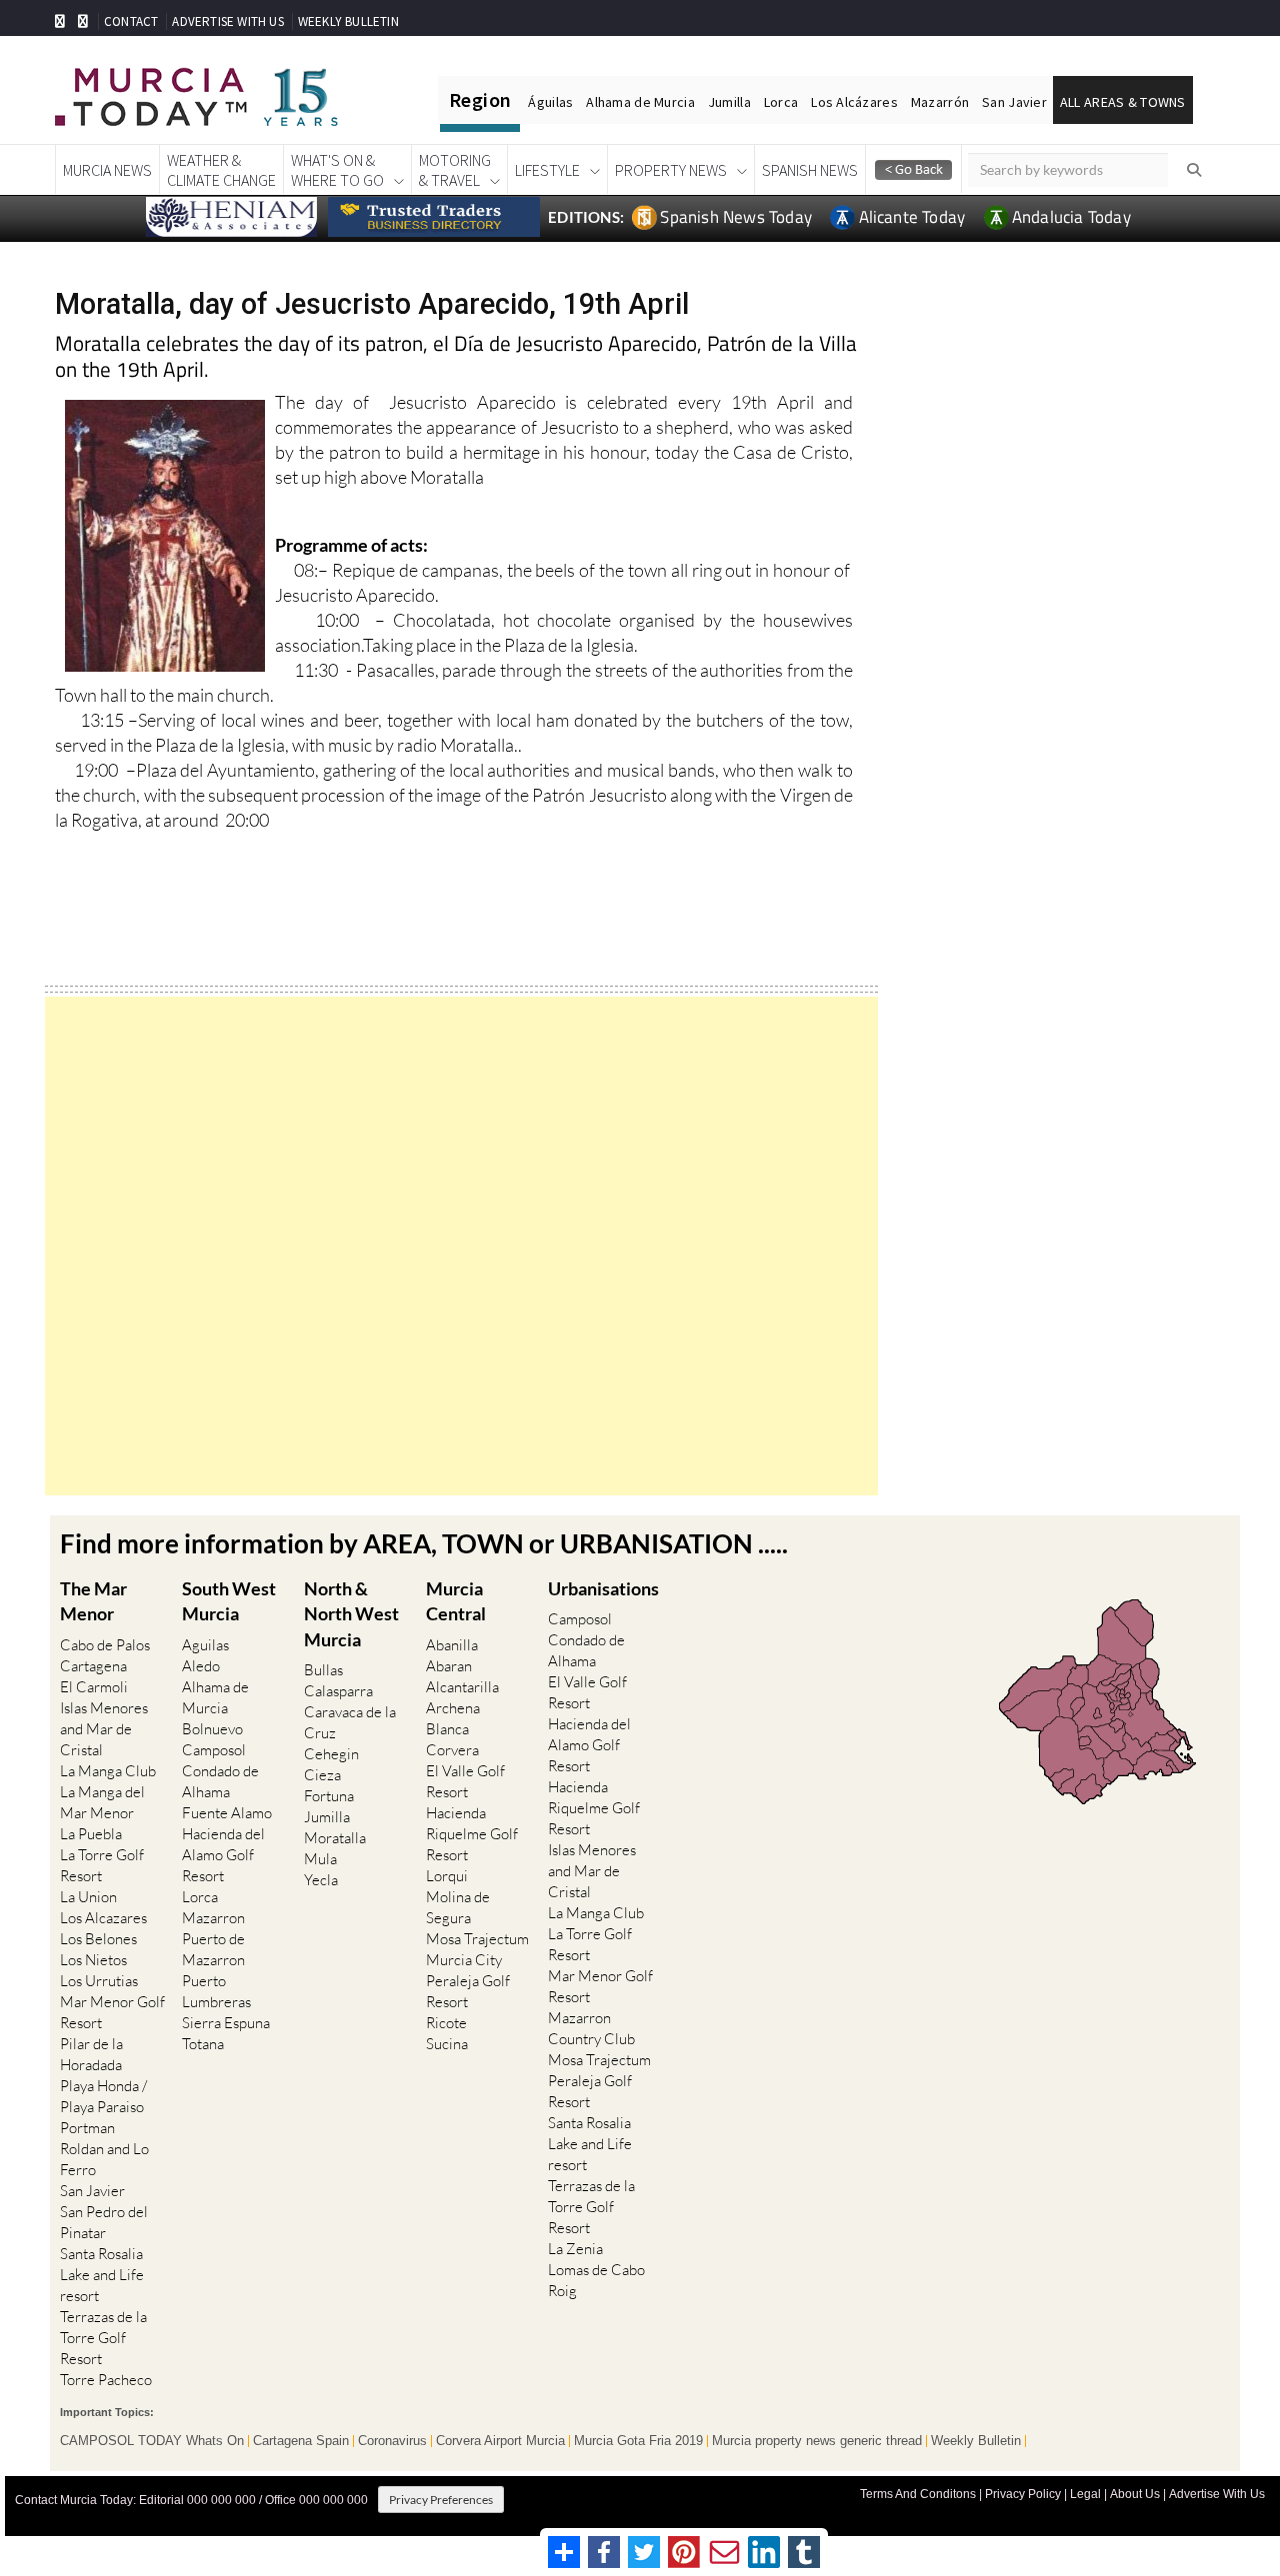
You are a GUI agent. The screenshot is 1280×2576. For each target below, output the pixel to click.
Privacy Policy (1023, 2494)
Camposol (214, 1750)
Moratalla (335, 1838)
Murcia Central (456, 1601)
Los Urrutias (99, 1981)
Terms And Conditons (918, 2494)
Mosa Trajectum (477, 1939)
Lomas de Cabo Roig (596, 2280)
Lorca (781, 102)
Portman (87, 2128)
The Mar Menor (93, 1601)
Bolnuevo (212, 1729)
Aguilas (205, 1645)
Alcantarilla (462, 1687)
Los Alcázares (854, 102)
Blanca (447, 1729)
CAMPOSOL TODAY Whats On (152, 2441)
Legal (1085, 2494)
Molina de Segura (458, 1907)
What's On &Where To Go (337, 170)
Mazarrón (940, 102)
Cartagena (93, 1666)
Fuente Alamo (227, 1813)
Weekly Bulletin (976, 2441)
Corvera (452, 1750)
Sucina (447, 2044)
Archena (453, 1708)
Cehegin (331, 1754)
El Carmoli (94, 1687)
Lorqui (447, 1876)
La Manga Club (108, 1771)
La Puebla (91, 1834)
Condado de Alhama (220, 1781)
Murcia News (107, 170)
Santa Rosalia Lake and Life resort (102, 2275)
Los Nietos (93, 1960)
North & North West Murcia (351, 1613)
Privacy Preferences (441, 2500)
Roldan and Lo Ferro (104, 2159)
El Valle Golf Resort (465, 1781)
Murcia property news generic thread (817, 2441)
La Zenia (575, 2249)
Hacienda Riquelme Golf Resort (472, 1834)
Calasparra (338, 1691)
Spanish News (810, 170)
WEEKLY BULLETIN (348, 21)
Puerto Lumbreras (216, 1991)
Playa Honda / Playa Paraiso (103, 2096)
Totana (203, 2044)
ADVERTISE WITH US (227, 21)
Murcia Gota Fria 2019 (638, 2441)
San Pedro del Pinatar (104, 2222)
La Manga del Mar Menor (102, 1802)
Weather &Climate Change (221, 170)
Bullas (323, 1670)
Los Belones (98, 1939)
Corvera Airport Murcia (500, 2441)
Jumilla (729, 102)
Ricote (446, 2023)
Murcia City (464, 1960)
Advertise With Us (1217, 2494)
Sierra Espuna (226, 2023)
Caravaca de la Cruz (350, 1722)
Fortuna (329, 1796)
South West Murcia (229, 1601)
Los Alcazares (103, 1918)
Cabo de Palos (105, 1645)
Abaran (449, 1666)
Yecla (321, 1880)
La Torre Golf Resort (102, 1865)
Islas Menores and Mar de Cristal (104, 1729)
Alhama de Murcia (640, 102)
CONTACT (131, 21)
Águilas (550, 102)
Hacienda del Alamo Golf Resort (223, 1855)
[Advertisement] (461, 1246)
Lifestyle (547, 170)
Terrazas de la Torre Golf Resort (103, 2338)
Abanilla (452, 1645)
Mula (320, 1859)
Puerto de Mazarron (213, 1949)
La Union (88, 1897)
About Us (1135, 2494)
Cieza (322, 1775)
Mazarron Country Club (591, 2028)
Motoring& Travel (455, 170)
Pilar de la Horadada (91, 2054)
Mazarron (213, 1918)
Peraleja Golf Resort (468, 1991)
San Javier (1014, 102)
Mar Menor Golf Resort (112, 2012)
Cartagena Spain (301, 2441)
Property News (671, 170)
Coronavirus (392, 2441)
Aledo (201, 1666)
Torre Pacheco (106, 2380)
